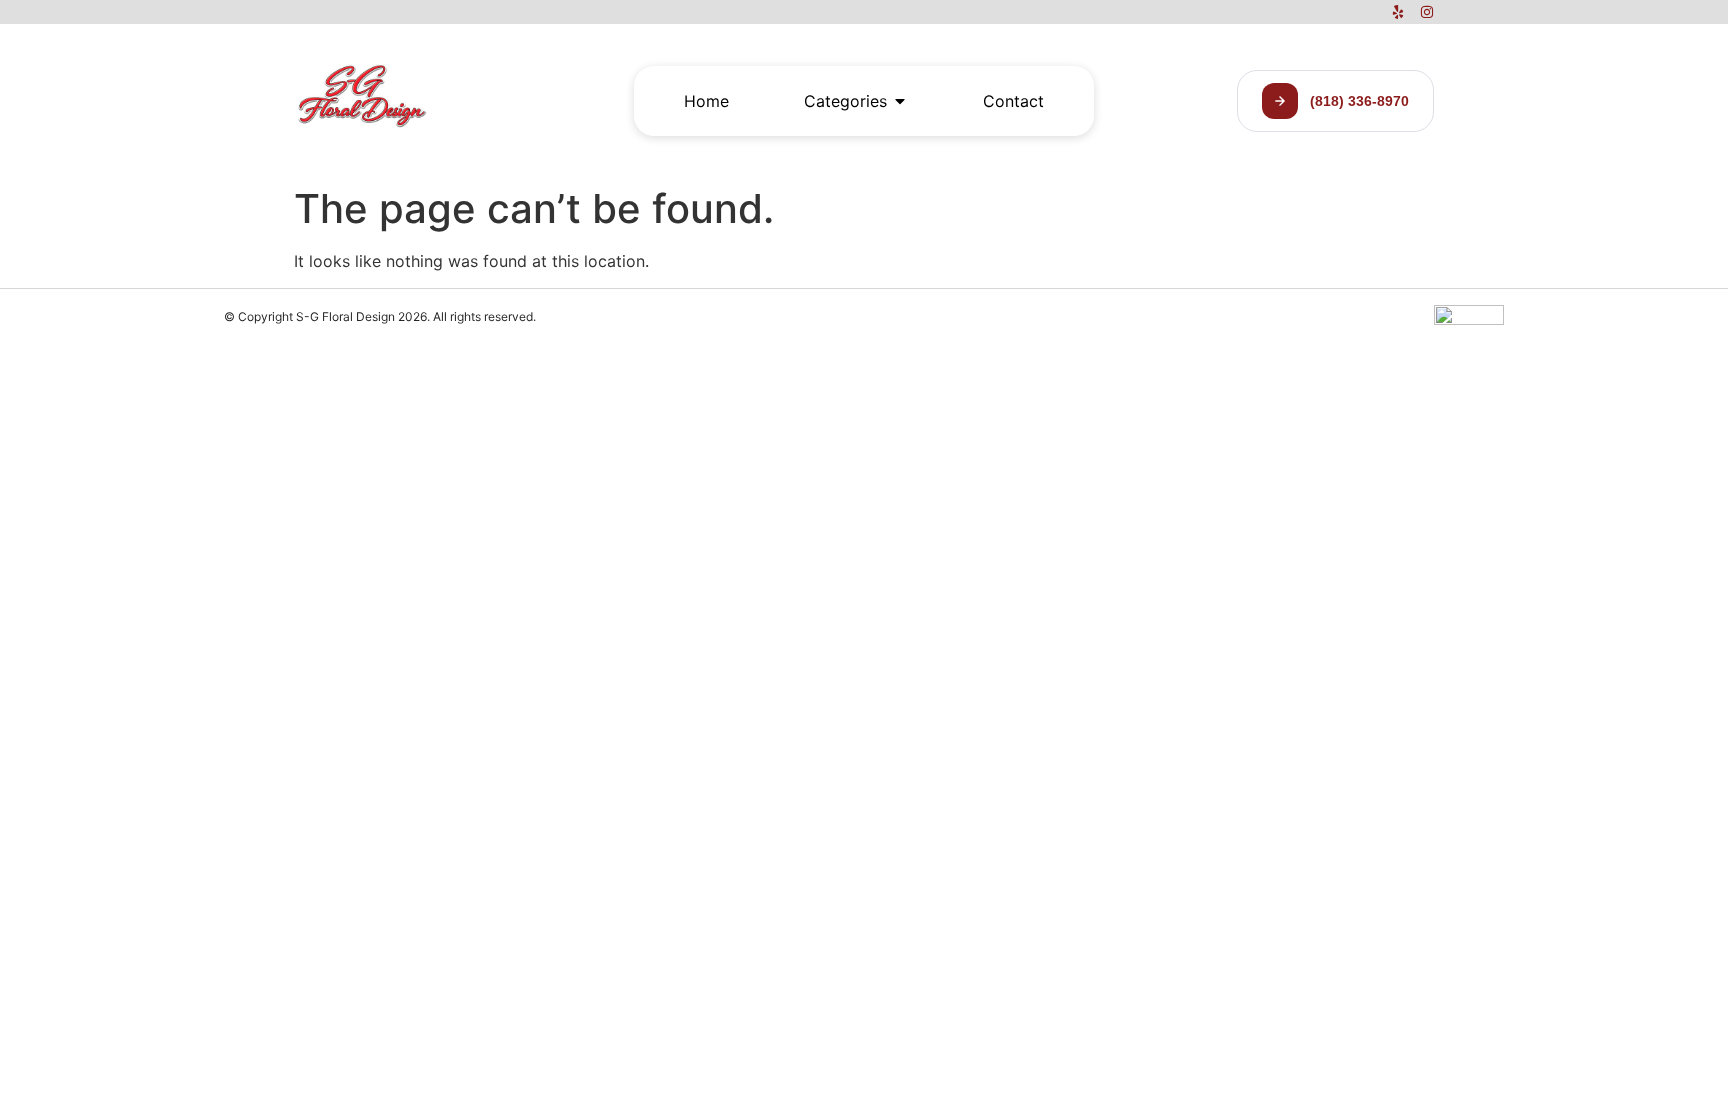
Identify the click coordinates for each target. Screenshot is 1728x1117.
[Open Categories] (900, 101)
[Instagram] (1427, 12)
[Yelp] (1398, 12)
